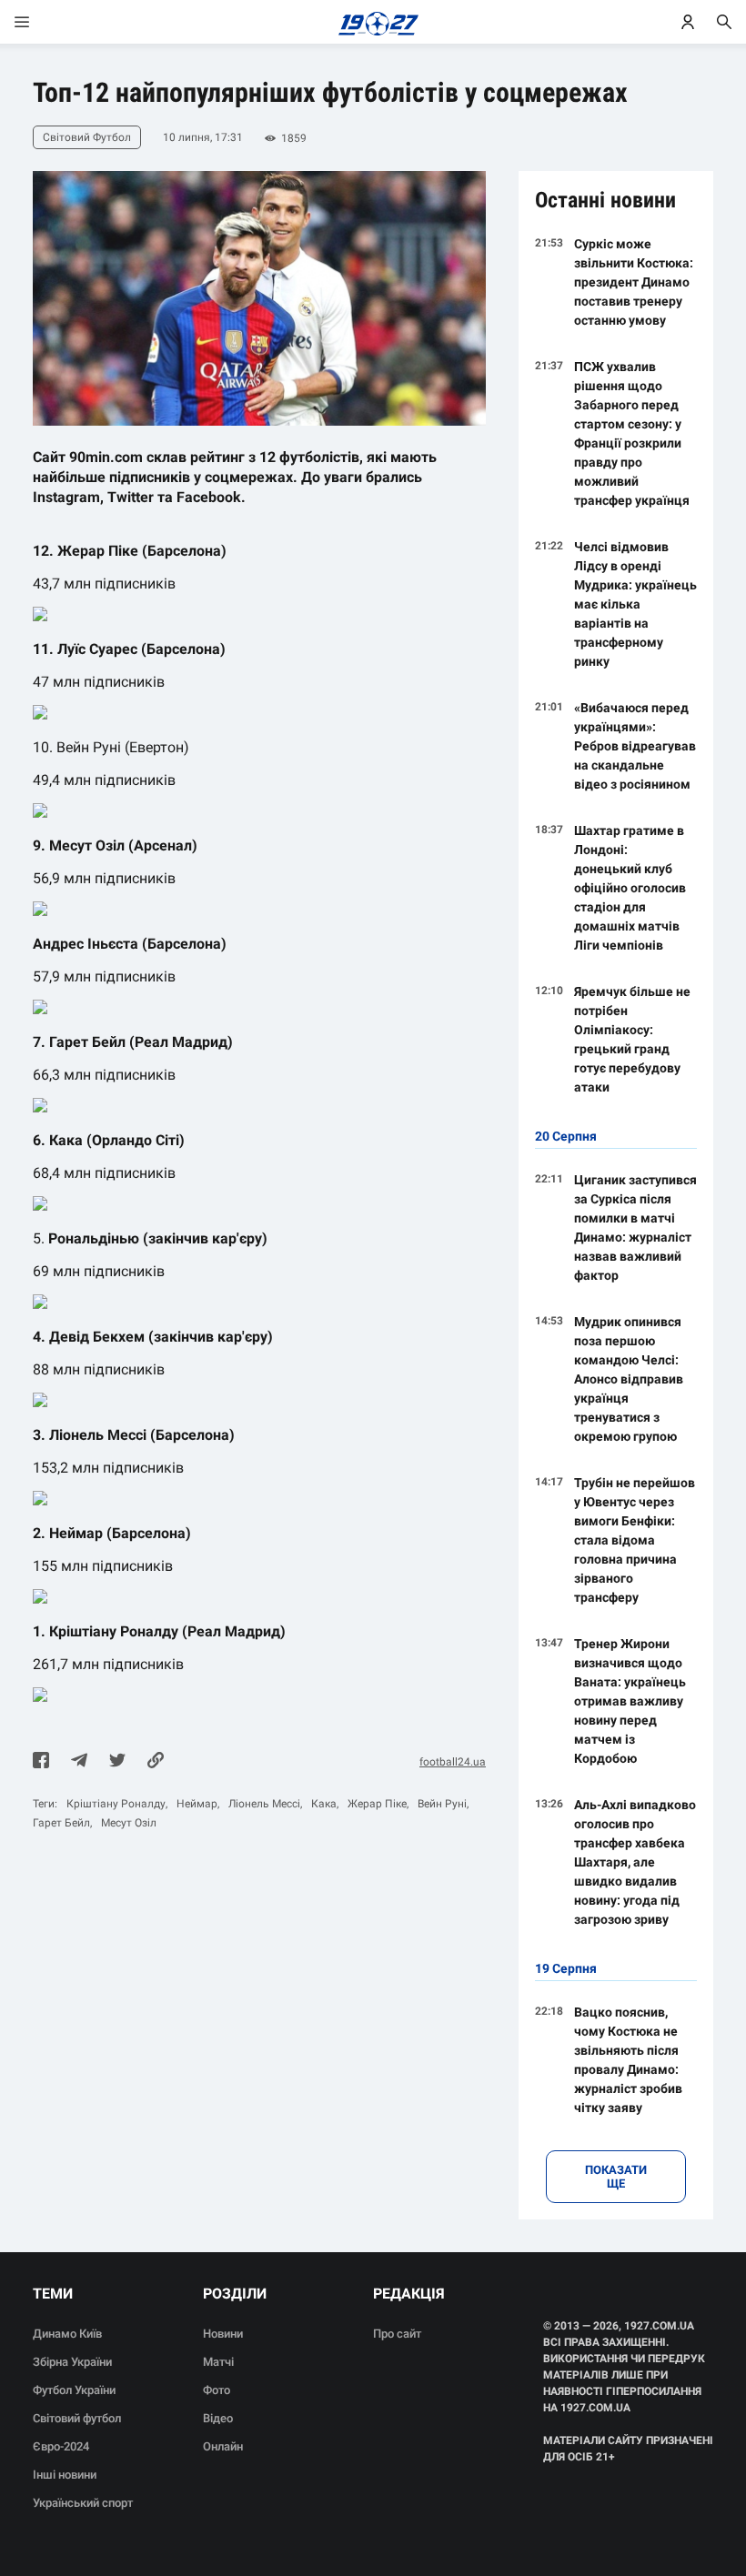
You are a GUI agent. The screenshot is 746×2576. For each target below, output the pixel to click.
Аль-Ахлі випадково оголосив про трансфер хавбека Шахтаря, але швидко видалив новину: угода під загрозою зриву (635, 1862)
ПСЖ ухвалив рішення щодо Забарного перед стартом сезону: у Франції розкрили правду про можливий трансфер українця (632, 433)
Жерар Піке (377, 1804)
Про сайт (397, 2334)
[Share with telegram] (79, 1762)
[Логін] (688, 22)
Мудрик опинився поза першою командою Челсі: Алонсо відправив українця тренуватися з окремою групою (629, 1379)
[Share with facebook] (41, 1762)
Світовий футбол (77, 2418)
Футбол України (74, 2390)
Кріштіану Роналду (116, 1804)
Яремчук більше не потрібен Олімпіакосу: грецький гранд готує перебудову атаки (632, 1039)
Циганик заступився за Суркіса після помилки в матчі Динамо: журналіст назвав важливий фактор (635, 1228)
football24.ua (453, 1762)
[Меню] (40, 22)
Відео (218, 2418)
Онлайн (223, 2446)
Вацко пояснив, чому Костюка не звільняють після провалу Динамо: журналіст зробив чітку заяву (628, 2060)
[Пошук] (724, 22)
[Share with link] (156, 1762)
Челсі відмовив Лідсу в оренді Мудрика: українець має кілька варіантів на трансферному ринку (635, 604)
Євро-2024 (61, 2446)
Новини (223, 2334)
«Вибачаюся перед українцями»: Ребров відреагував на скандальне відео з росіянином (635, 746)
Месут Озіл (129, 1823)
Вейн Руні (442, 1804)
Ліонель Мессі (264, 1804)
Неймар (197, 1804)
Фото (217, 2390)
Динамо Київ (67, 2334)
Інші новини (65, 2475)
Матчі (218, 2362)
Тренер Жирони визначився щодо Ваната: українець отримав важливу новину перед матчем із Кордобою (630, 1701)
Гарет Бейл (61, 1823)
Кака (324, 1804)
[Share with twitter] (117, 1762)
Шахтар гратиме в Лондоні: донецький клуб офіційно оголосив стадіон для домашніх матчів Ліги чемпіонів (630, 888)
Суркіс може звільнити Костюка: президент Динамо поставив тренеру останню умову (634, 282)
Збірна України (72, 2362)
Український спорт (83, 2503)
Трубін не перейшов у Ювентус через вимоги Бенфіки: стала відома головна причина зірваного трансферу (635, 1540)
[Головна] (373, 22)
